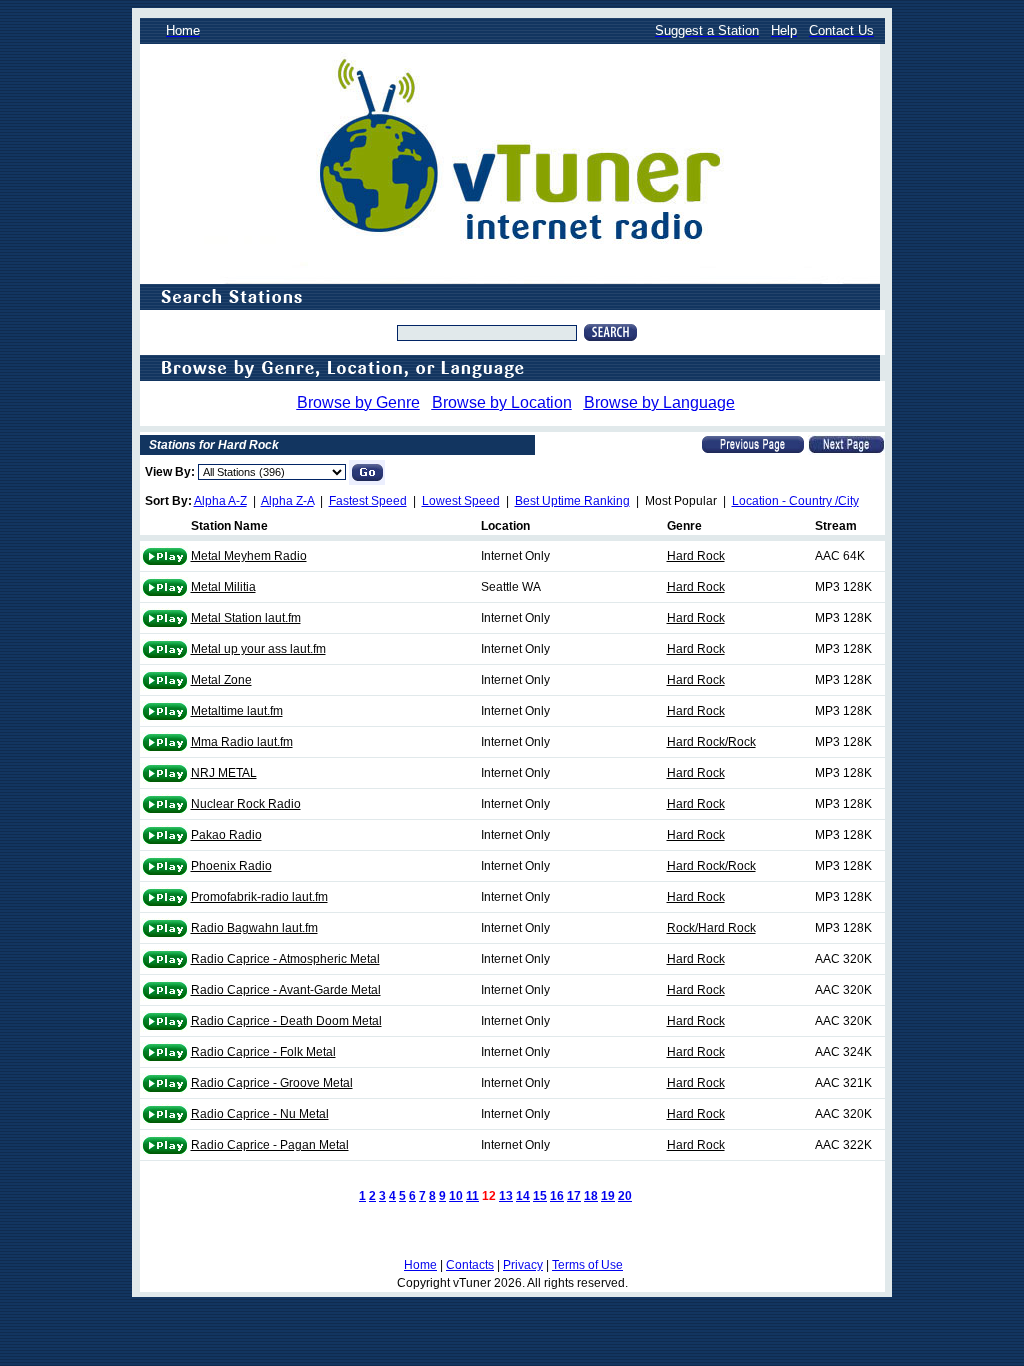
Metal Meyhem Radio (249, 556)
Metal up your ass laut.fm (258, 649)
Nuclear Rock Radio (246, 804)
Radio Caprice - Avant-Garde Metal (286, 990)
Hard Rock (696, 556)
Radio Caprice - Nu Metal (260, 1114)
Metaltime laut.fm (237, 711)
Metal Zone (221, 680)
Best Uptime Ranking (572, 501)
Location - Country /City (795, 501)
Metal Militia (223, 587)
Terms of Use (587, 1265)
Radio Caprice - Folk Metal (263, 1052)
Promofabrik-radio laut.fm (259, 897)
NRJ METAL (224, 773)
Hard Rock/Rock (711, 742)
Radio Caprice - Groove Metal (272, 1083)
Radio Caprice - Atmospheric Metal (285, 959)
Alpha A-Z (220, 501)
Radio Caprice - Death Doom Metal (286, 1021)
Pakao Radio (226, 835)
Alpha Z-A (287, 501)
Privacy (523, 1265)
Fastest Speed (368, 501)
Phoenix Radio (231, 866)
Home (420, 1265)
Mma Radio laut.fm (242, 742)
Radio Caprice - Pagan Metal (270, 1145)
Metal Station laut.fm (246, 618)
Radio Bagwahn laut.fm (254, 928)
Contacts (470, 1265)
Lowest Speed (461, 501)
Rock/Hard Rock (711, 928)
